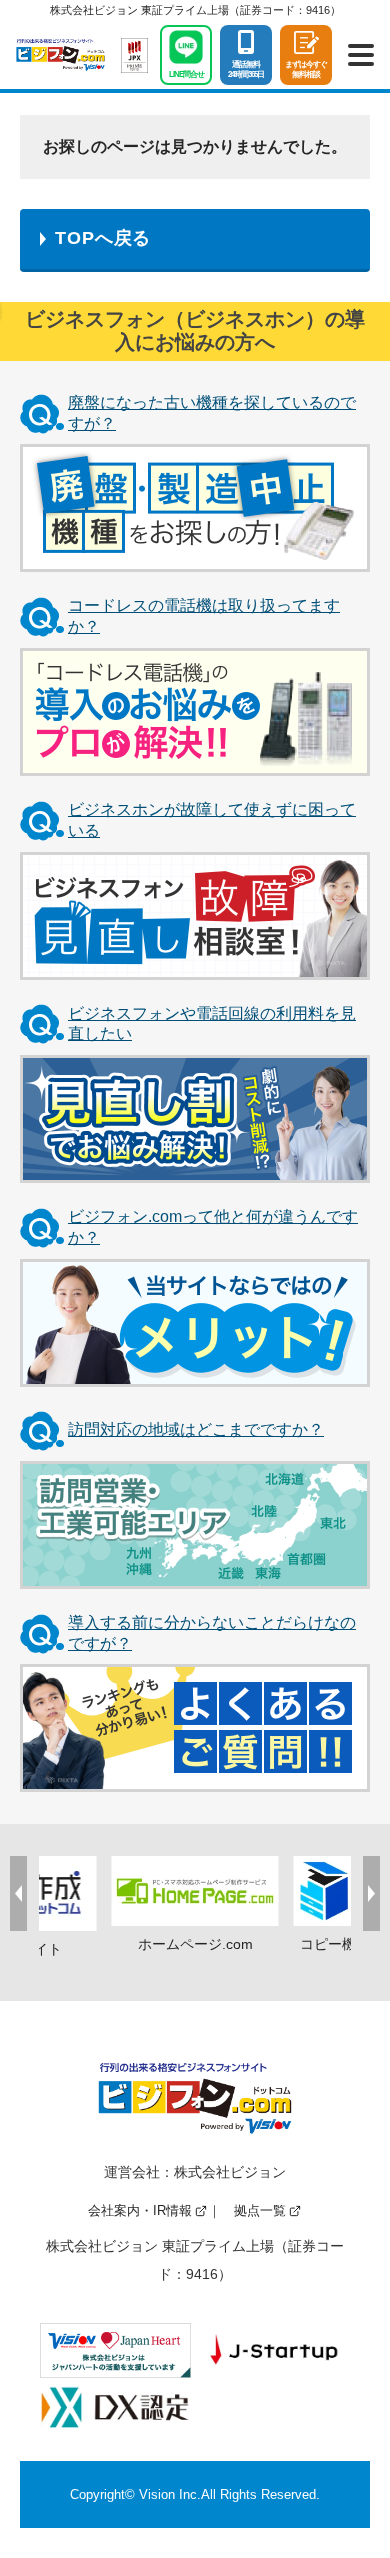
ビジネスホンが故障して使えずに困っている (212, 820)
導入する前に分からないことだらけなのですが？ (212, 1633)
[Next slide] (371, 1893)
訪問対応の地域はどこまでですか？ (196, 1429)
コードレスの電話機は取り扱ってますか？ (204, 616)
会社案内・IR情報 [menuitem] (140, 2210)
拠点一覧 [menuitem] (260, 2210)
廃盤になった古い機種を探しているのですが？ (212, 413)
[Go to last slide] (18, 1893)
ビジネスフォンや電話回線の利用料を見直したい (212, 1024)
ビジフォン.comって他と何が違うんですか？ (213, 1227)
